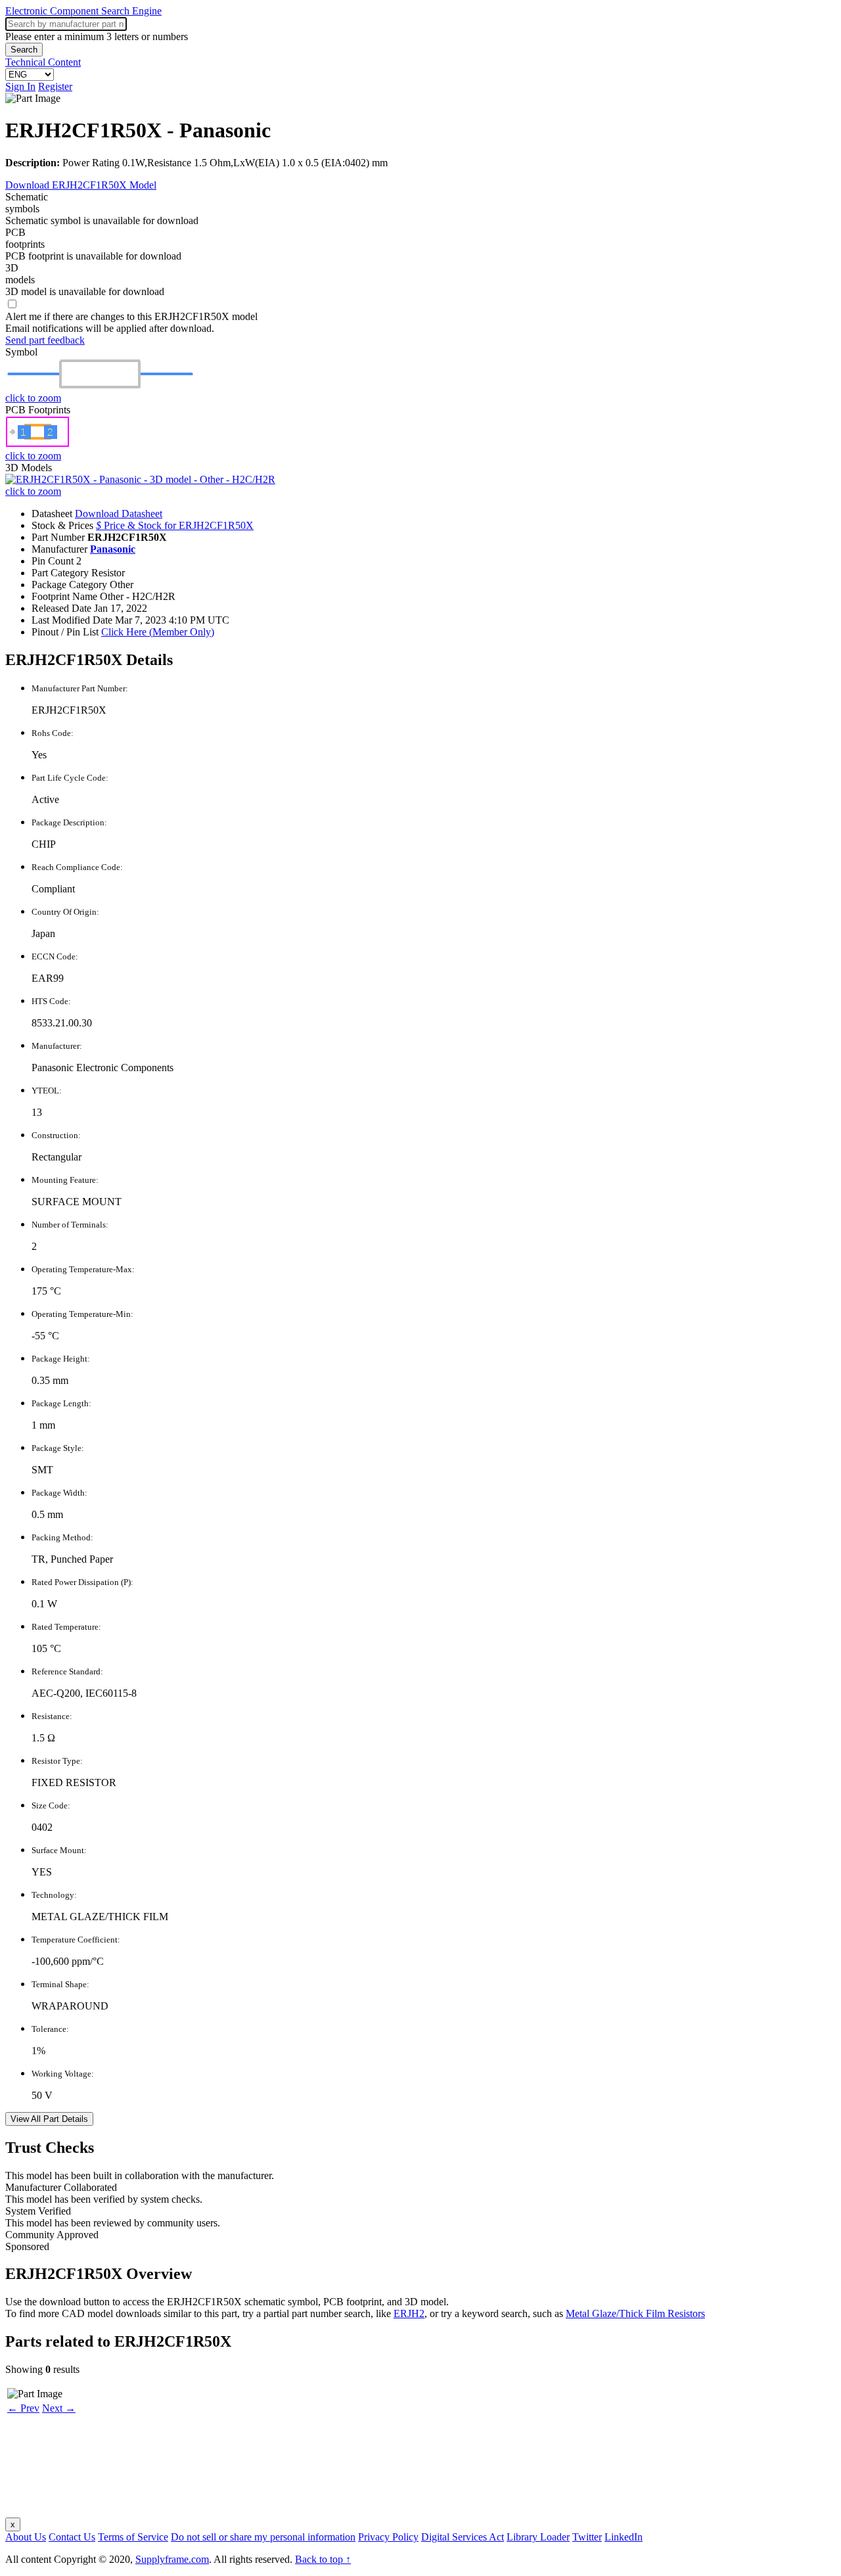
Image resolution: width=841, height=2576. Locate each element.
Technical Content (43, 62)
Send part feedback (45, 340)
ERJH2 (409, 2313)
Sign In (20, 86)
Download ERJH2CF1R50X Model (81, 185)
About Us (26, 2537)
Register (55, 86)
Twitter (587, 2537)
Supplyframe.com (172, 2559)
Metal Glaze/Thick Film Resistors (635, 2313)
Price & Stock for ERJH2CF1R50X (175, 525)
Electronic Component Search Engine (83, 11)
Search (24, 50)
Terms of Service (133, 2537)
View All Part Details (49, 2119)
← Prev (23, 2408)
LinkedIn (624, 2537)
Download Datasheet (119, 514)
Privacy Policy (388, 2537)
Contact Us (72, 2537)
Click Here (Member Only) (158, 632)
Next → (59, 2408)
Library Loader (538, 2537)
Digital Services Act (463, 2537)
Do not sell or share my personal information (263, 2537)
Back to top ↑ (323, 2559)
